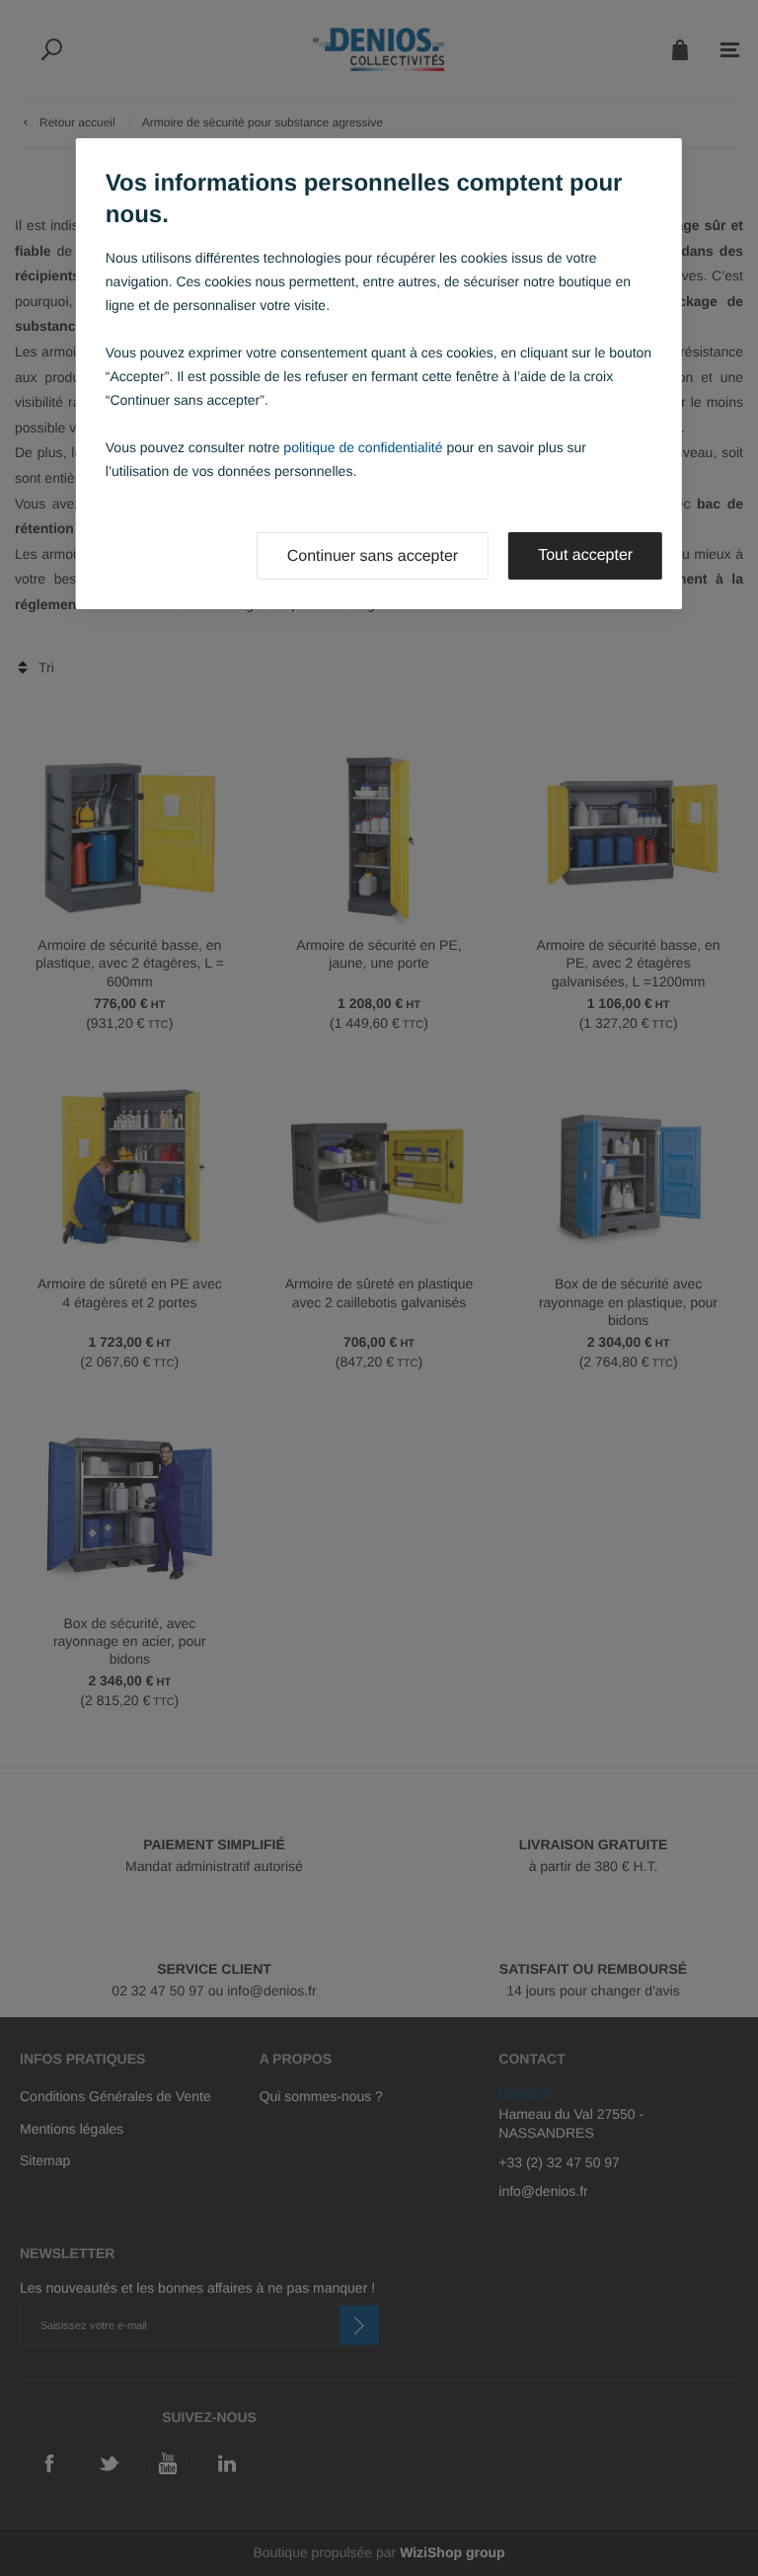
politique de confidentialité (363, 447)
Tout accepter (585, 555)
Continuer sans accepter (373, 556)
